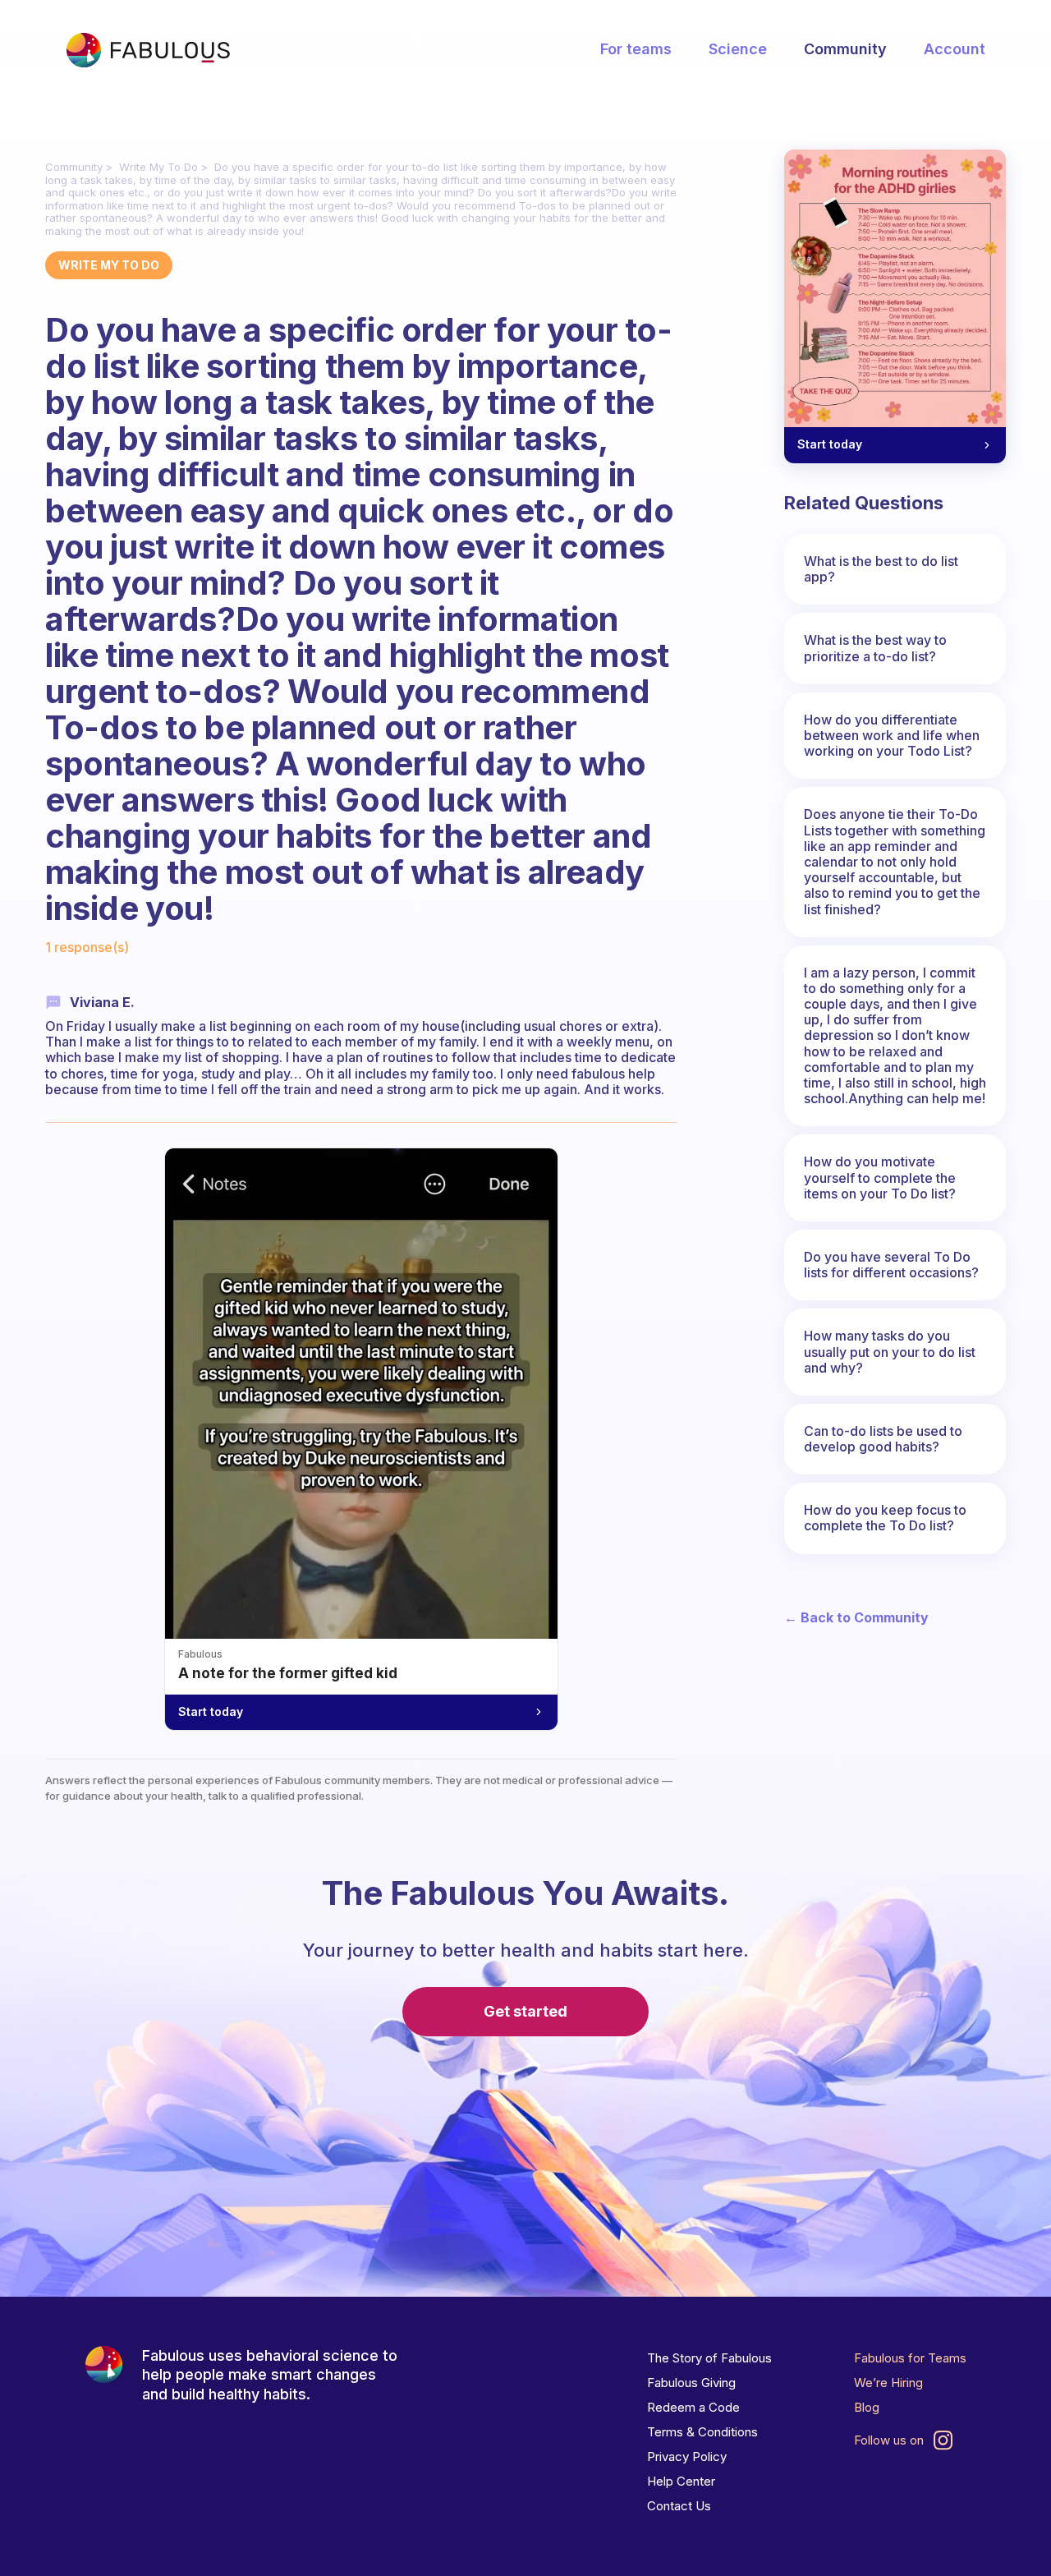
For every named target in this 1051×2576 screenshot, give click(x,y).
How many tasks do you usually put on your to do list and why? (890, 1351)
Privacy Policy (687, 2456)
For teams (636, 49)
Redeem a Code (693, 2407)
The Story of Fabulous (709, 2358)
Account (955, 49)
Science (738, 49)
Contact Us (679, 2506)
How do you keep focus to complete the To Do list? (885, 1518)
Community (845, 49)
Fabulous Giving (691, 2383)
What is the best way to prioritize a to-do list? (875, 648)
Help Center (681, 2481)
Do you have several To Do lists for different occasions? (891, 1265)
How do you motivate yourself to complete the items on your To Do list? (880, 1177)
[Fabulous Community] (148, 50)
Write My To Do (158, 167)
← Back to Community (856, 1618)
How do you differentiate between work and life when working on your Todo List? (892, 735)
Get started (525, 2011)
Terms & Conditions (702, 2432)
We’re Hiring (888, 2383)
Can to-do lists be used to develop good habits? (883, 1439)
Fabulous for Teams (910, 2358)
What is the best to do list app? (881, 569)
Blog (867, 2407)
